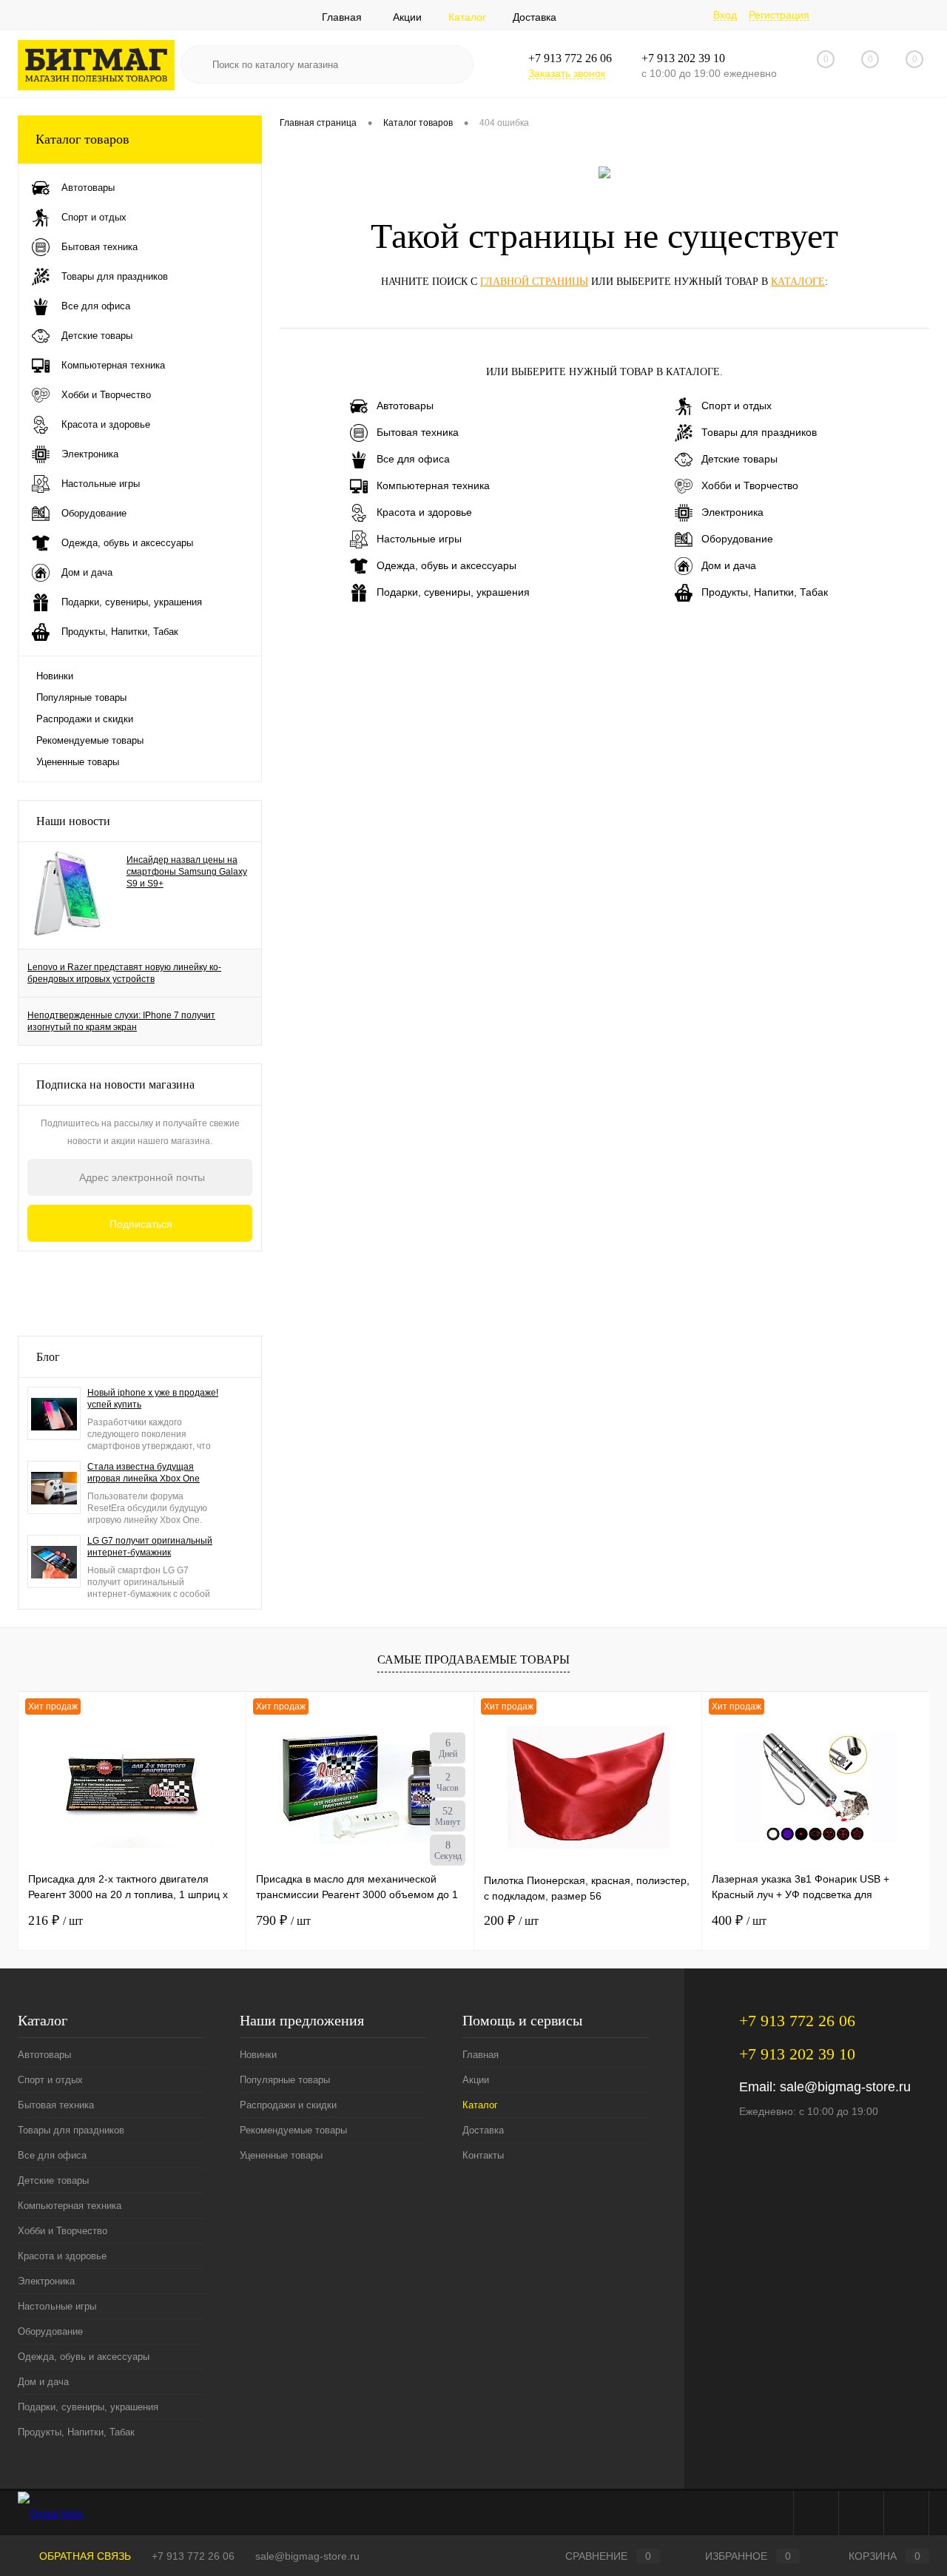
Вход (725, 15)
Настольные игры (419, 539)
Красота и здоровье (424, 512)
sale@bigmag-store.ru (845, 2087)
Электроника (732, 512)
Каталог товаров (82, 139)
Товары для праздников (759, 432)
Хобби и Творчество (750, 485)
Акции (407, 17)
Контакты (483, 2155)
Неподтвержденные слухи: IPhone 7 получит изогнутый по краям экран (121, 1021)
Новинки (55, 676)
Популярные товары (81, 697)
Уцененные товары (78, 762)
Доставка (535, 17)
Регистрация (779, 15)
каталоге (798, 282)
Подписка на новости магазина (115, 1084)
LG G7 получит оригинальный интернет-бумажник (150, 1547)
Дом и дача (729, 565)
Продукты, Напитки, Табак (765, 592)
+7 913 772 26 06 (193, 2556)
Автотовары (405, 406)
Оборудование (737, 539)
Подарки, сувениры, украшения (453, 592)
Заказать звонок (567, 73)
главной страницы (534, 282)
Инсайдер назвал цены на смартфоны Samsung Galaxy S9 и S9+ (187, 872)
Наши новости (73, 821)
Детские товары (739, 459)
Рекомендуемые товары (90, 740)
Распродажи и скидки (85, 719)
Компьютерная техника (433, 485)
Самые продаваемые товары (473, 1659)
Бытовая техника (418, 432)
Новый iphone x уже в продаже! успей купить (153, 1399)
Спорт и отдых (737, 406)
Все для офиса (413, 459)
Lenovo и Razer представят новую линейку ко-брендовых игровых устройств (124, 973)
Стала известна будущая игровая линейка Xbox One (144, 1473)
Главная (342, 17)
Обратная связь (84, 2556)
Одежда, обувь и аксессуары (446, 565)
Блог (48, 1357)
